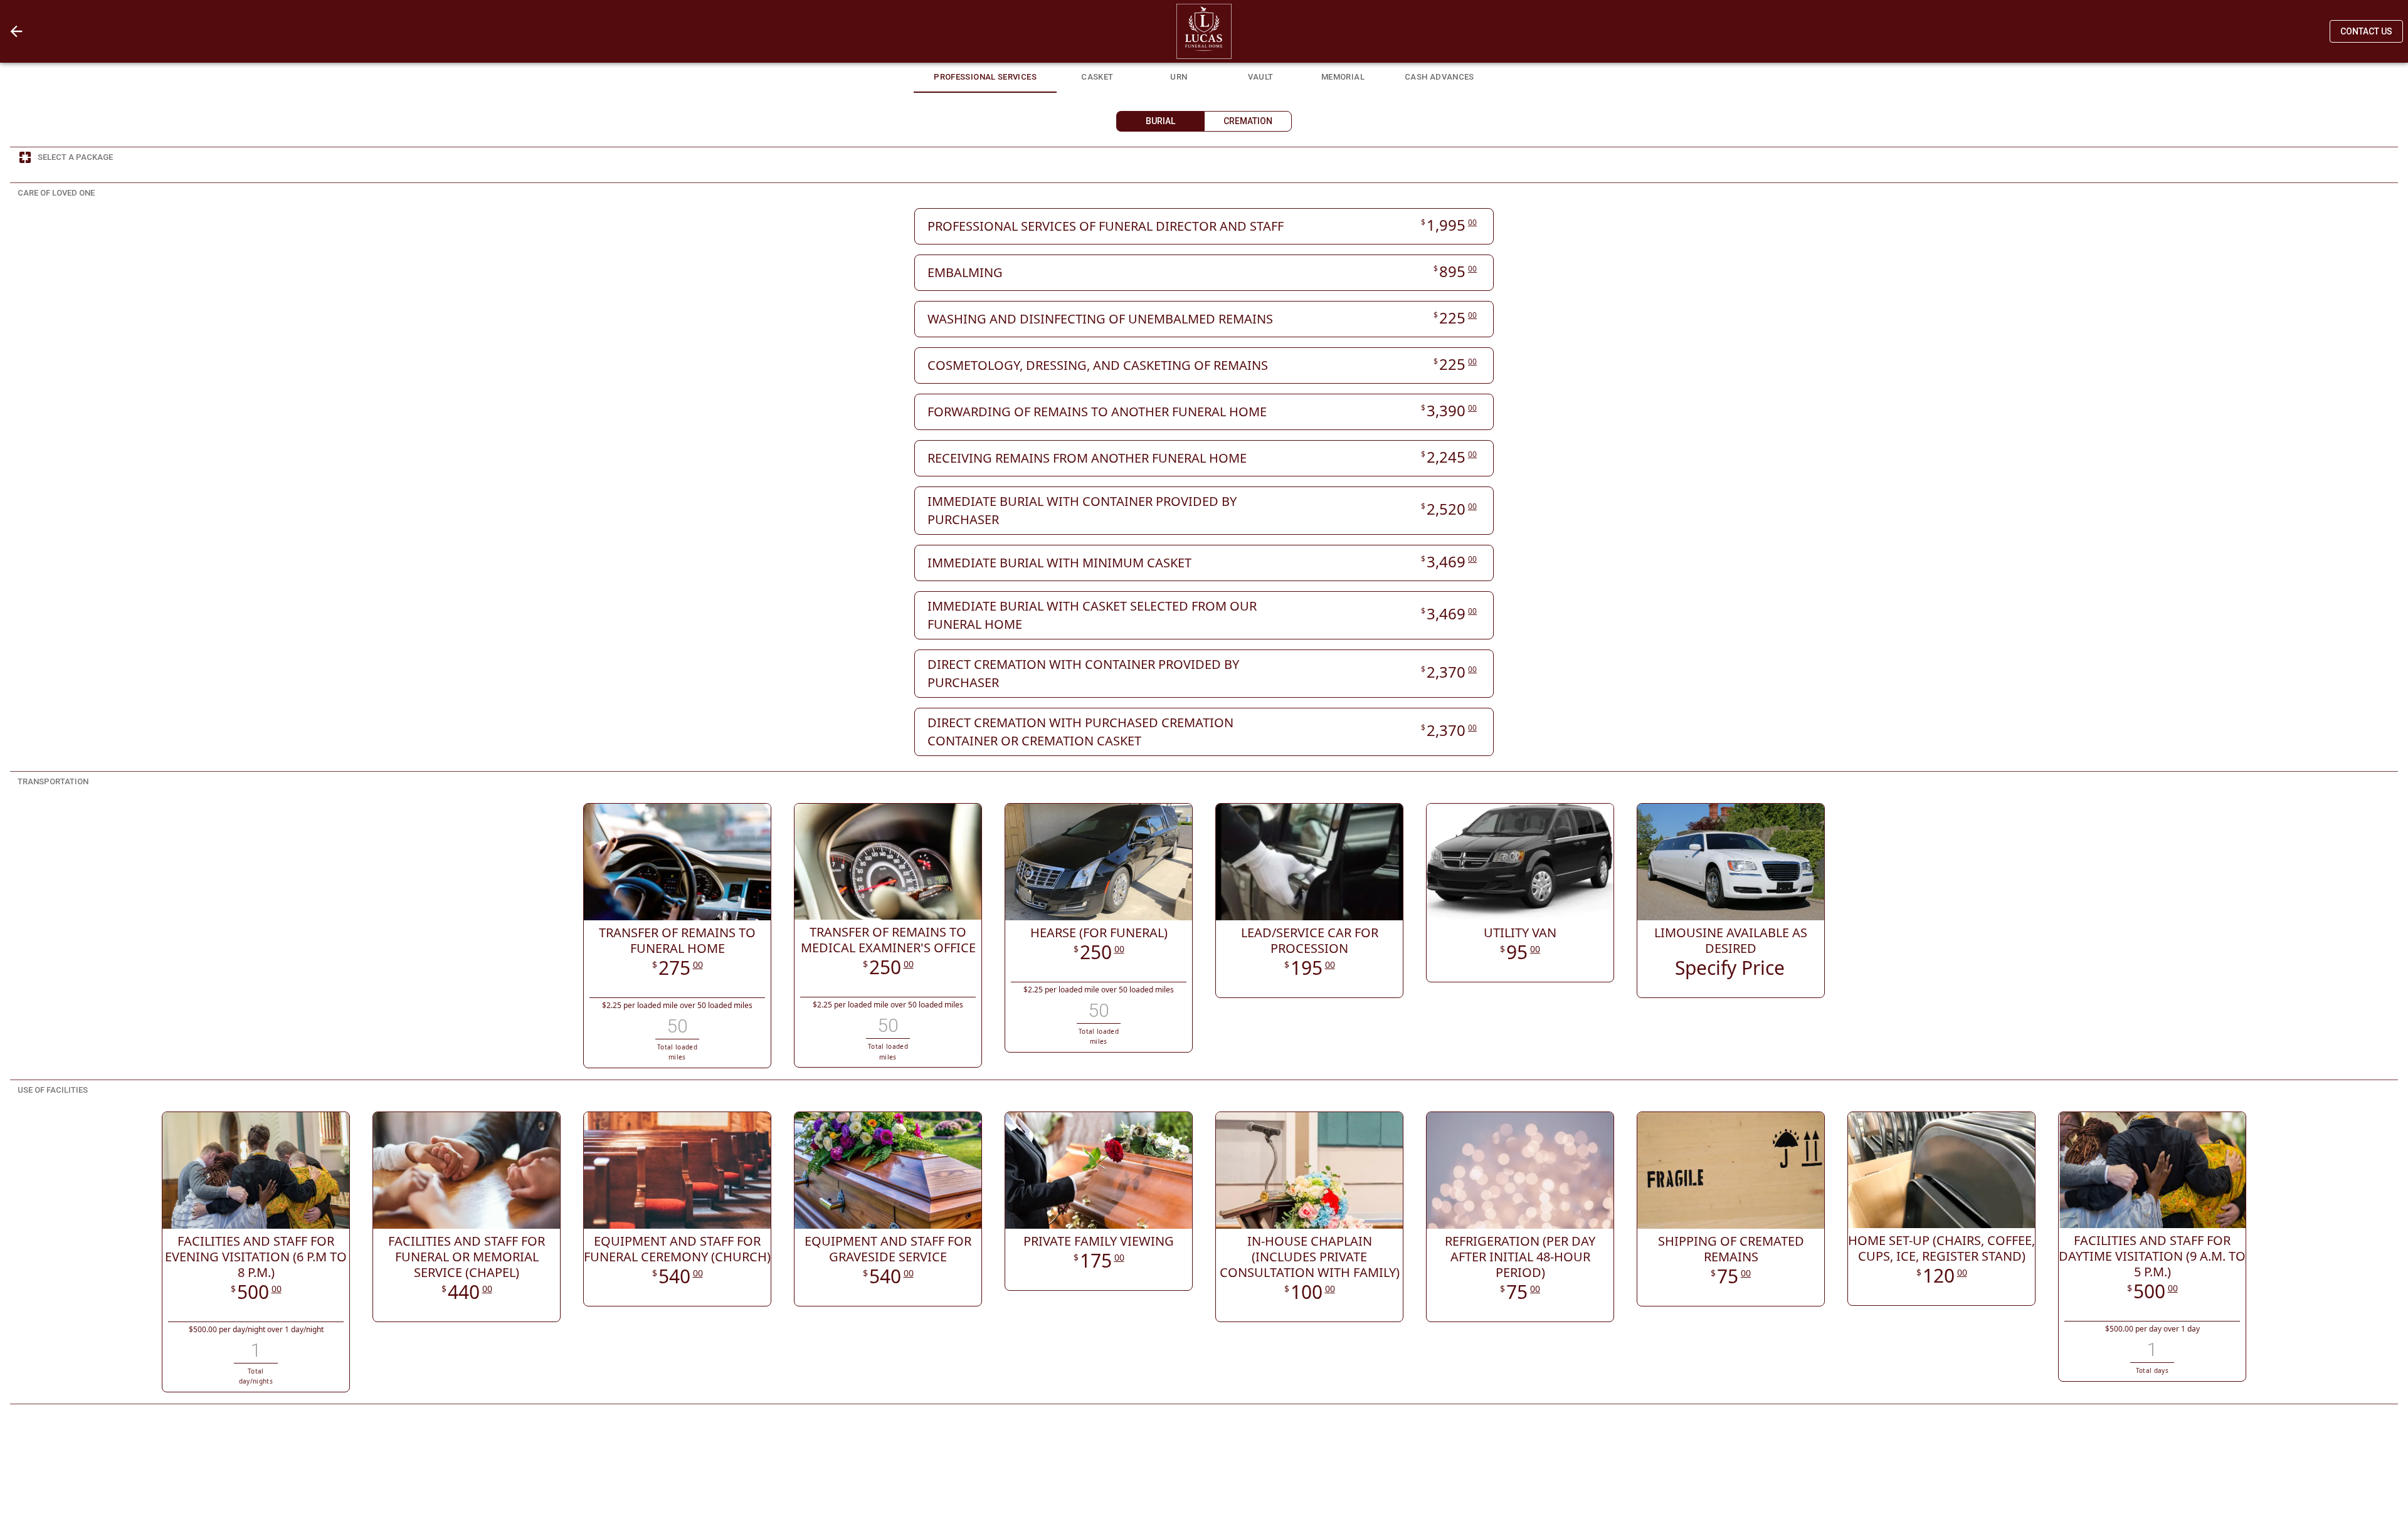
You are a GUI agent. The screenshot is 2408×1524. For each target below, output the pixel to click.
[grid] (1204, 482)
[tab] (985, 75)
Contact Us (2366, 31)
